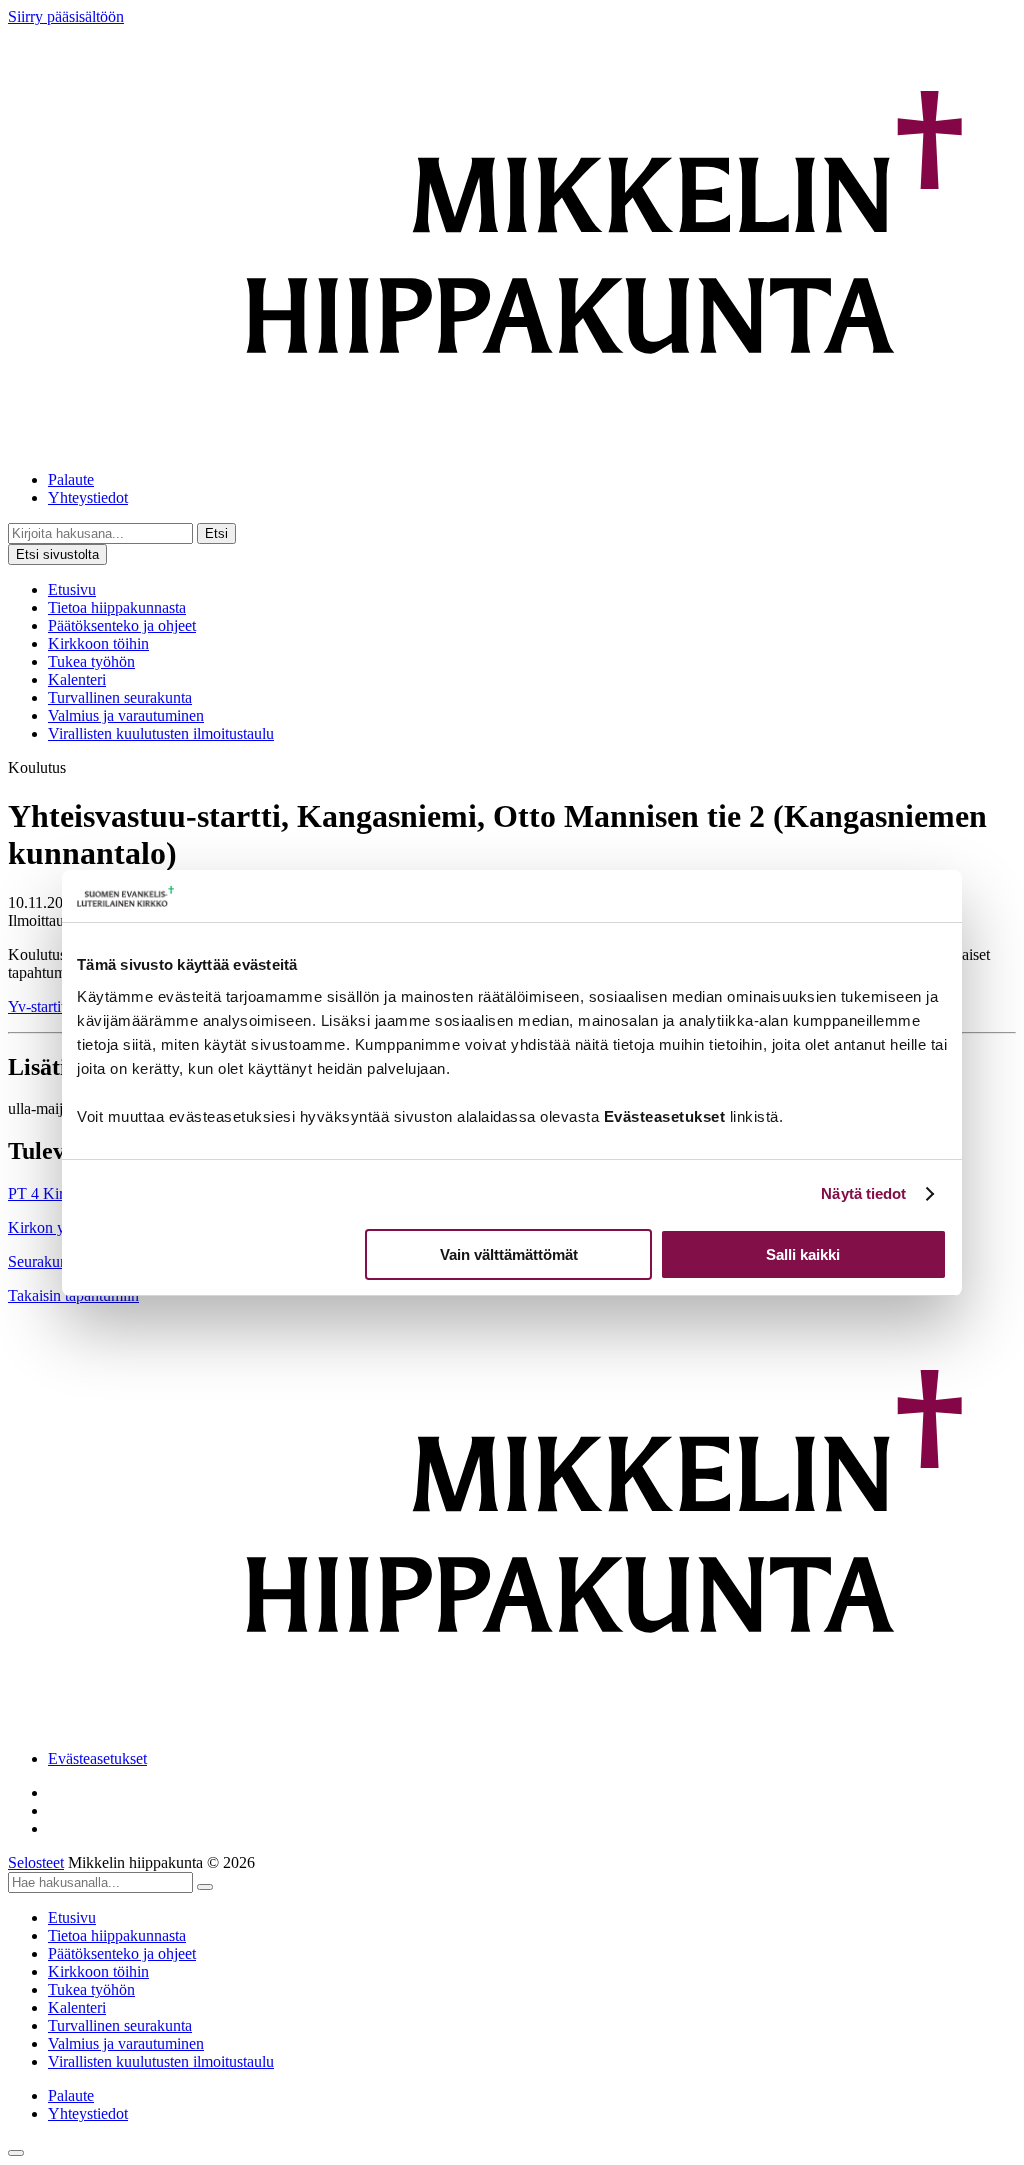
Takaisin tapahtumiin (73, 1295)
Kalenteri (77, 679)
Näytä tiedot (863, 1193)
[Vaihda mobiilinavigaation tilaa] (16, 2153)
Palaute (71, 479)
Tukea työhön (91, 661)
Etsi (216, 533)
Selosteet (36, 1862)
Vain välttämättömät (509, 1254)
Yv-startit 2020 (54, 1006)
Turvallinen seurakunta (120, 697)
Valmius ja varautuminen (126, 715)
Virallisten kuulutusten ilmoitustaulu (161, 733)
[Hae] (205, 1887)
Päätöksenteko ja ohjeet (122, 625)
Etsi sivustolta (57, 554)
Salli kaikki (803, 1254)
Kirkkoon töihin (98, 643)
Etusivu (72, 589)
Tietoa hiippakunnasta (117, 607)
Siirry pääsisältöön (66, 16)
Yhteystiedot (88, 497)
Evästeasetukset (97, 1758)
